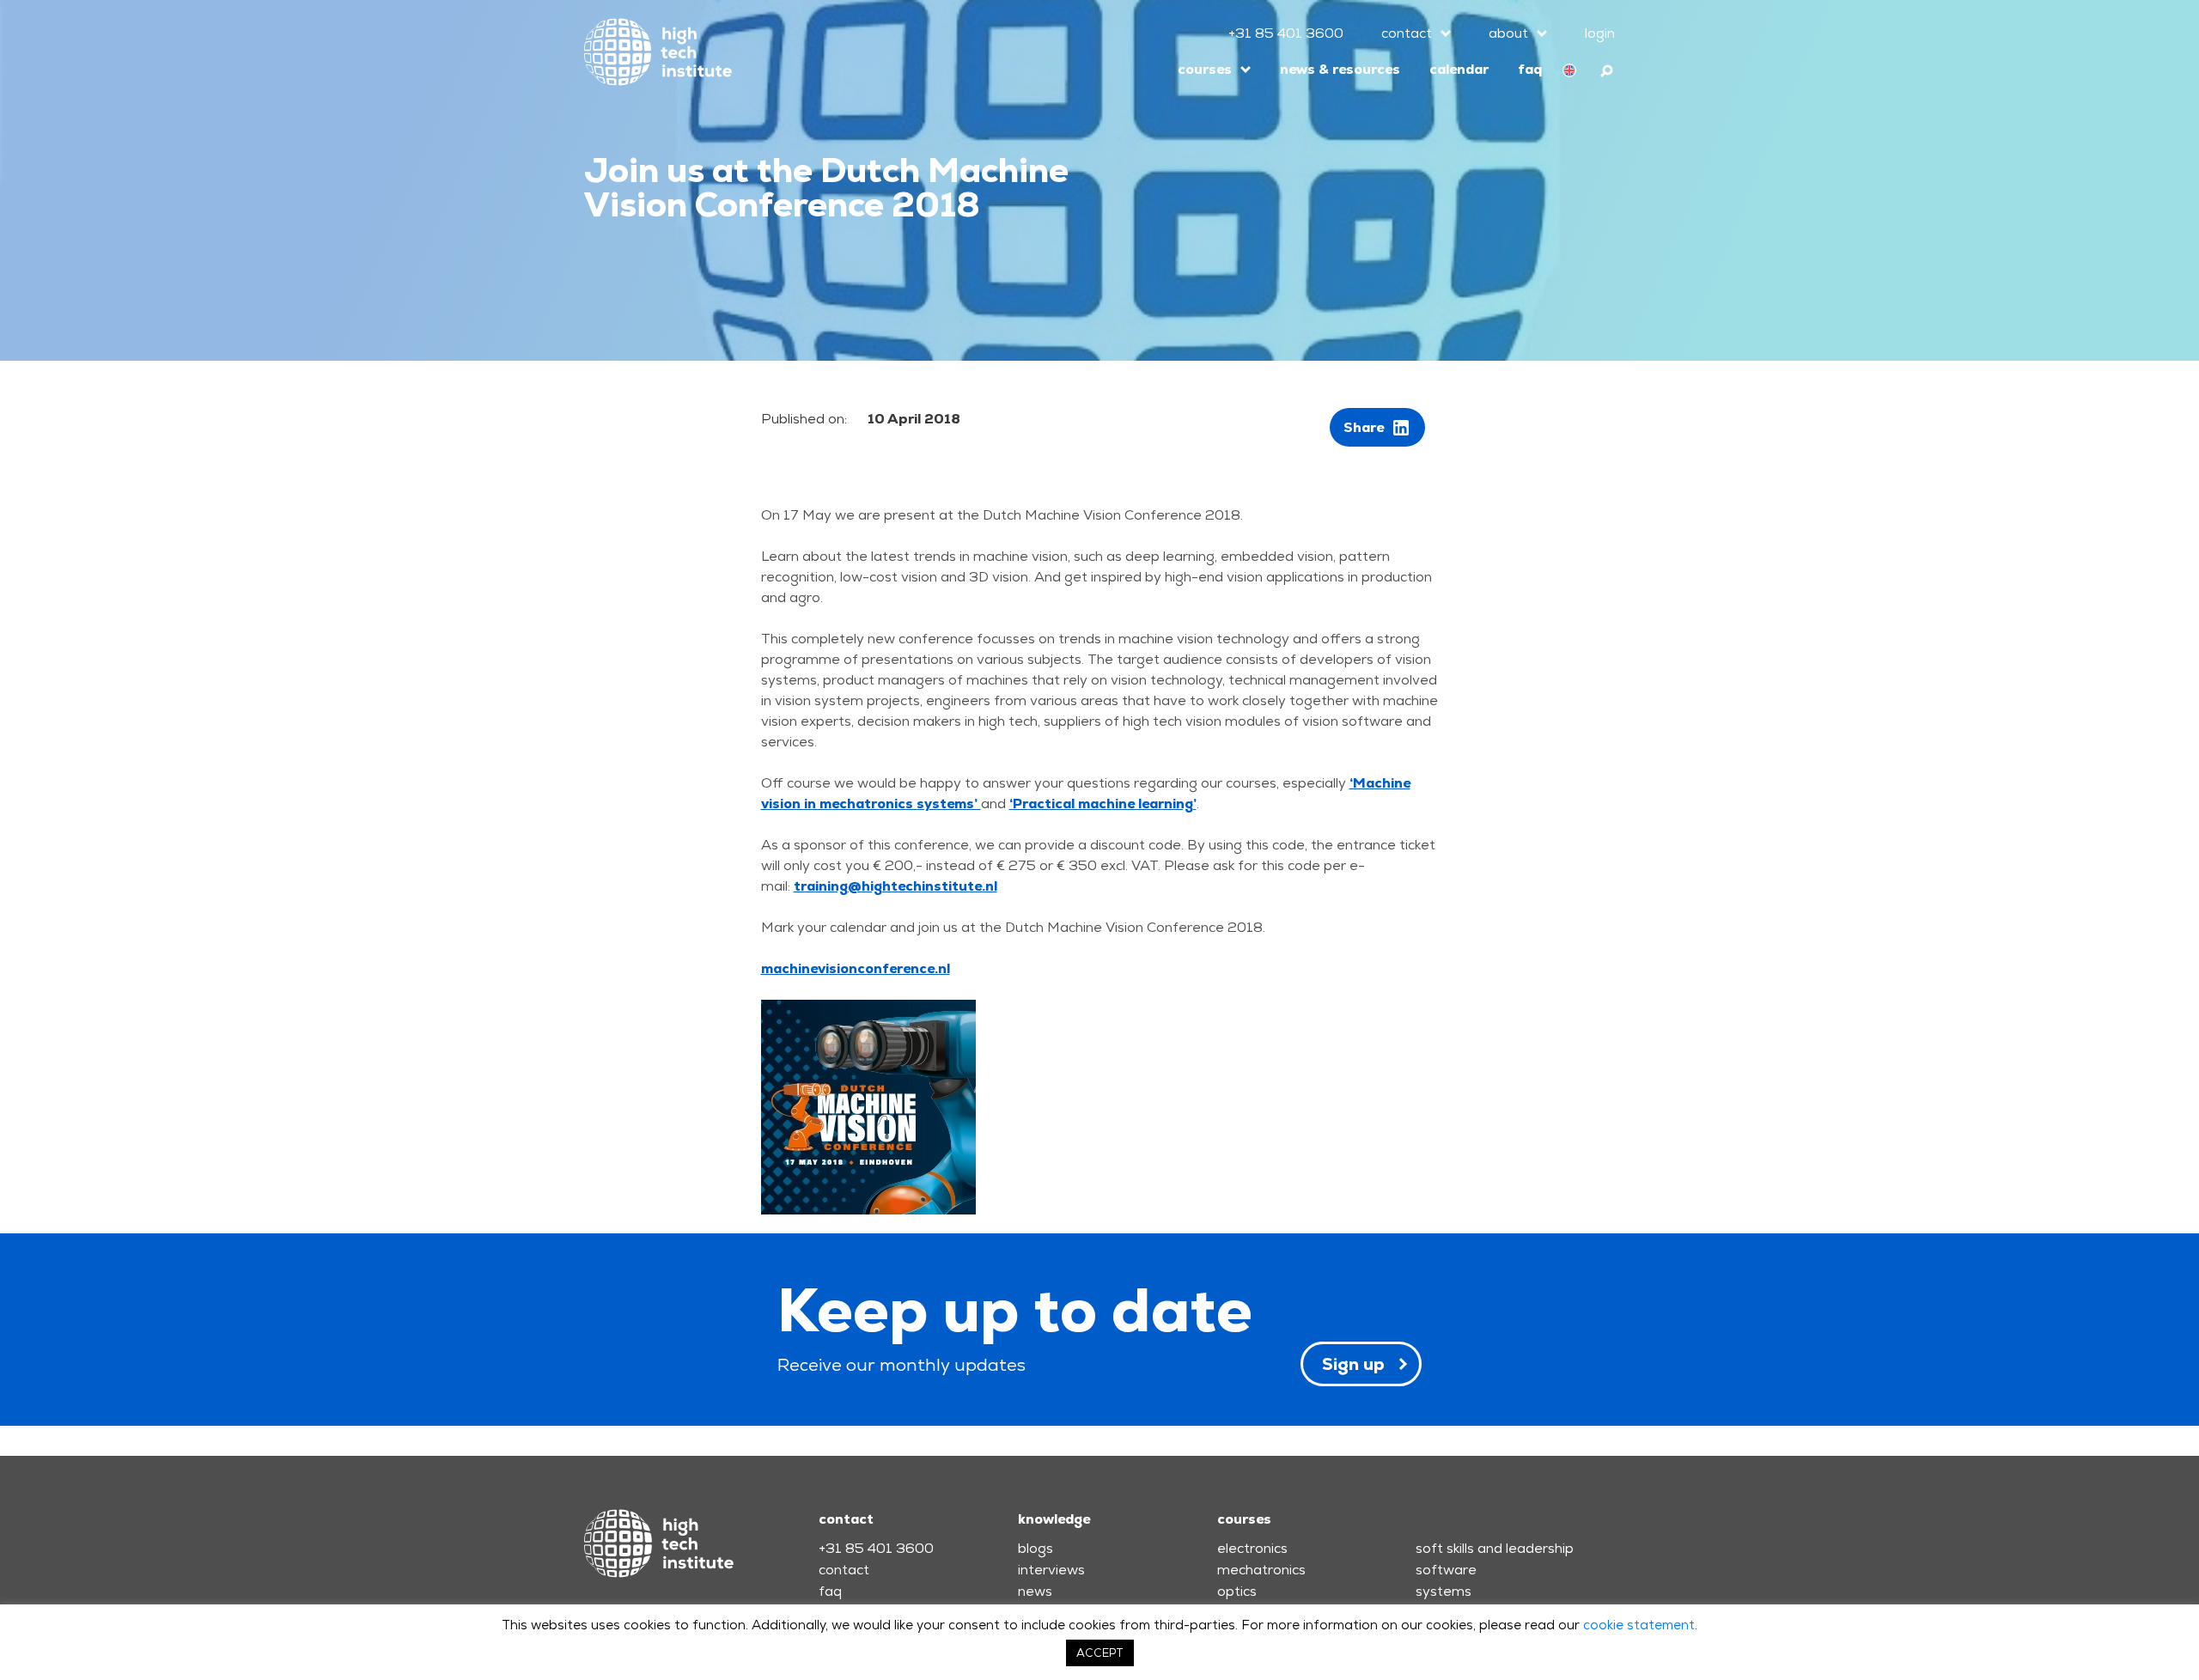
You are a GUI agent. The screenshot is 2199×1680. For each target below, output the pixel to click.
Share (1364, 427)
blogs (1036, 1548)
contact (1407, 33)
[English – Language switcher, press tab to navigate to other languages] (1569, 70)
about (1508, 33)
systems (1444, 1591)
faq (1530, 69)
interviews (1051, 1570)
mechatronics (1261, 1570)
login (1600, 33)
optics (1237, 1591)
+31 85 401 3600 (1286, 33)
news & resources (1340, 69)
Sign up (1353, 1364)
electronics (1252, 1548)
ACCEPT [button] (1100, 1653)
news (1035, 1591)
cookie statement (1639, 1625)
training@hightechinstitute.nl (895, 886)
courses (1205, 69)
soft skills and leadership (1495, 1548)
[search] (1608, 68)
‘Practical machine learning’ (1103, 803)
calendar (1459, 69)
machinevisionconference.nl (856, 968)
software (1446, 1570)
